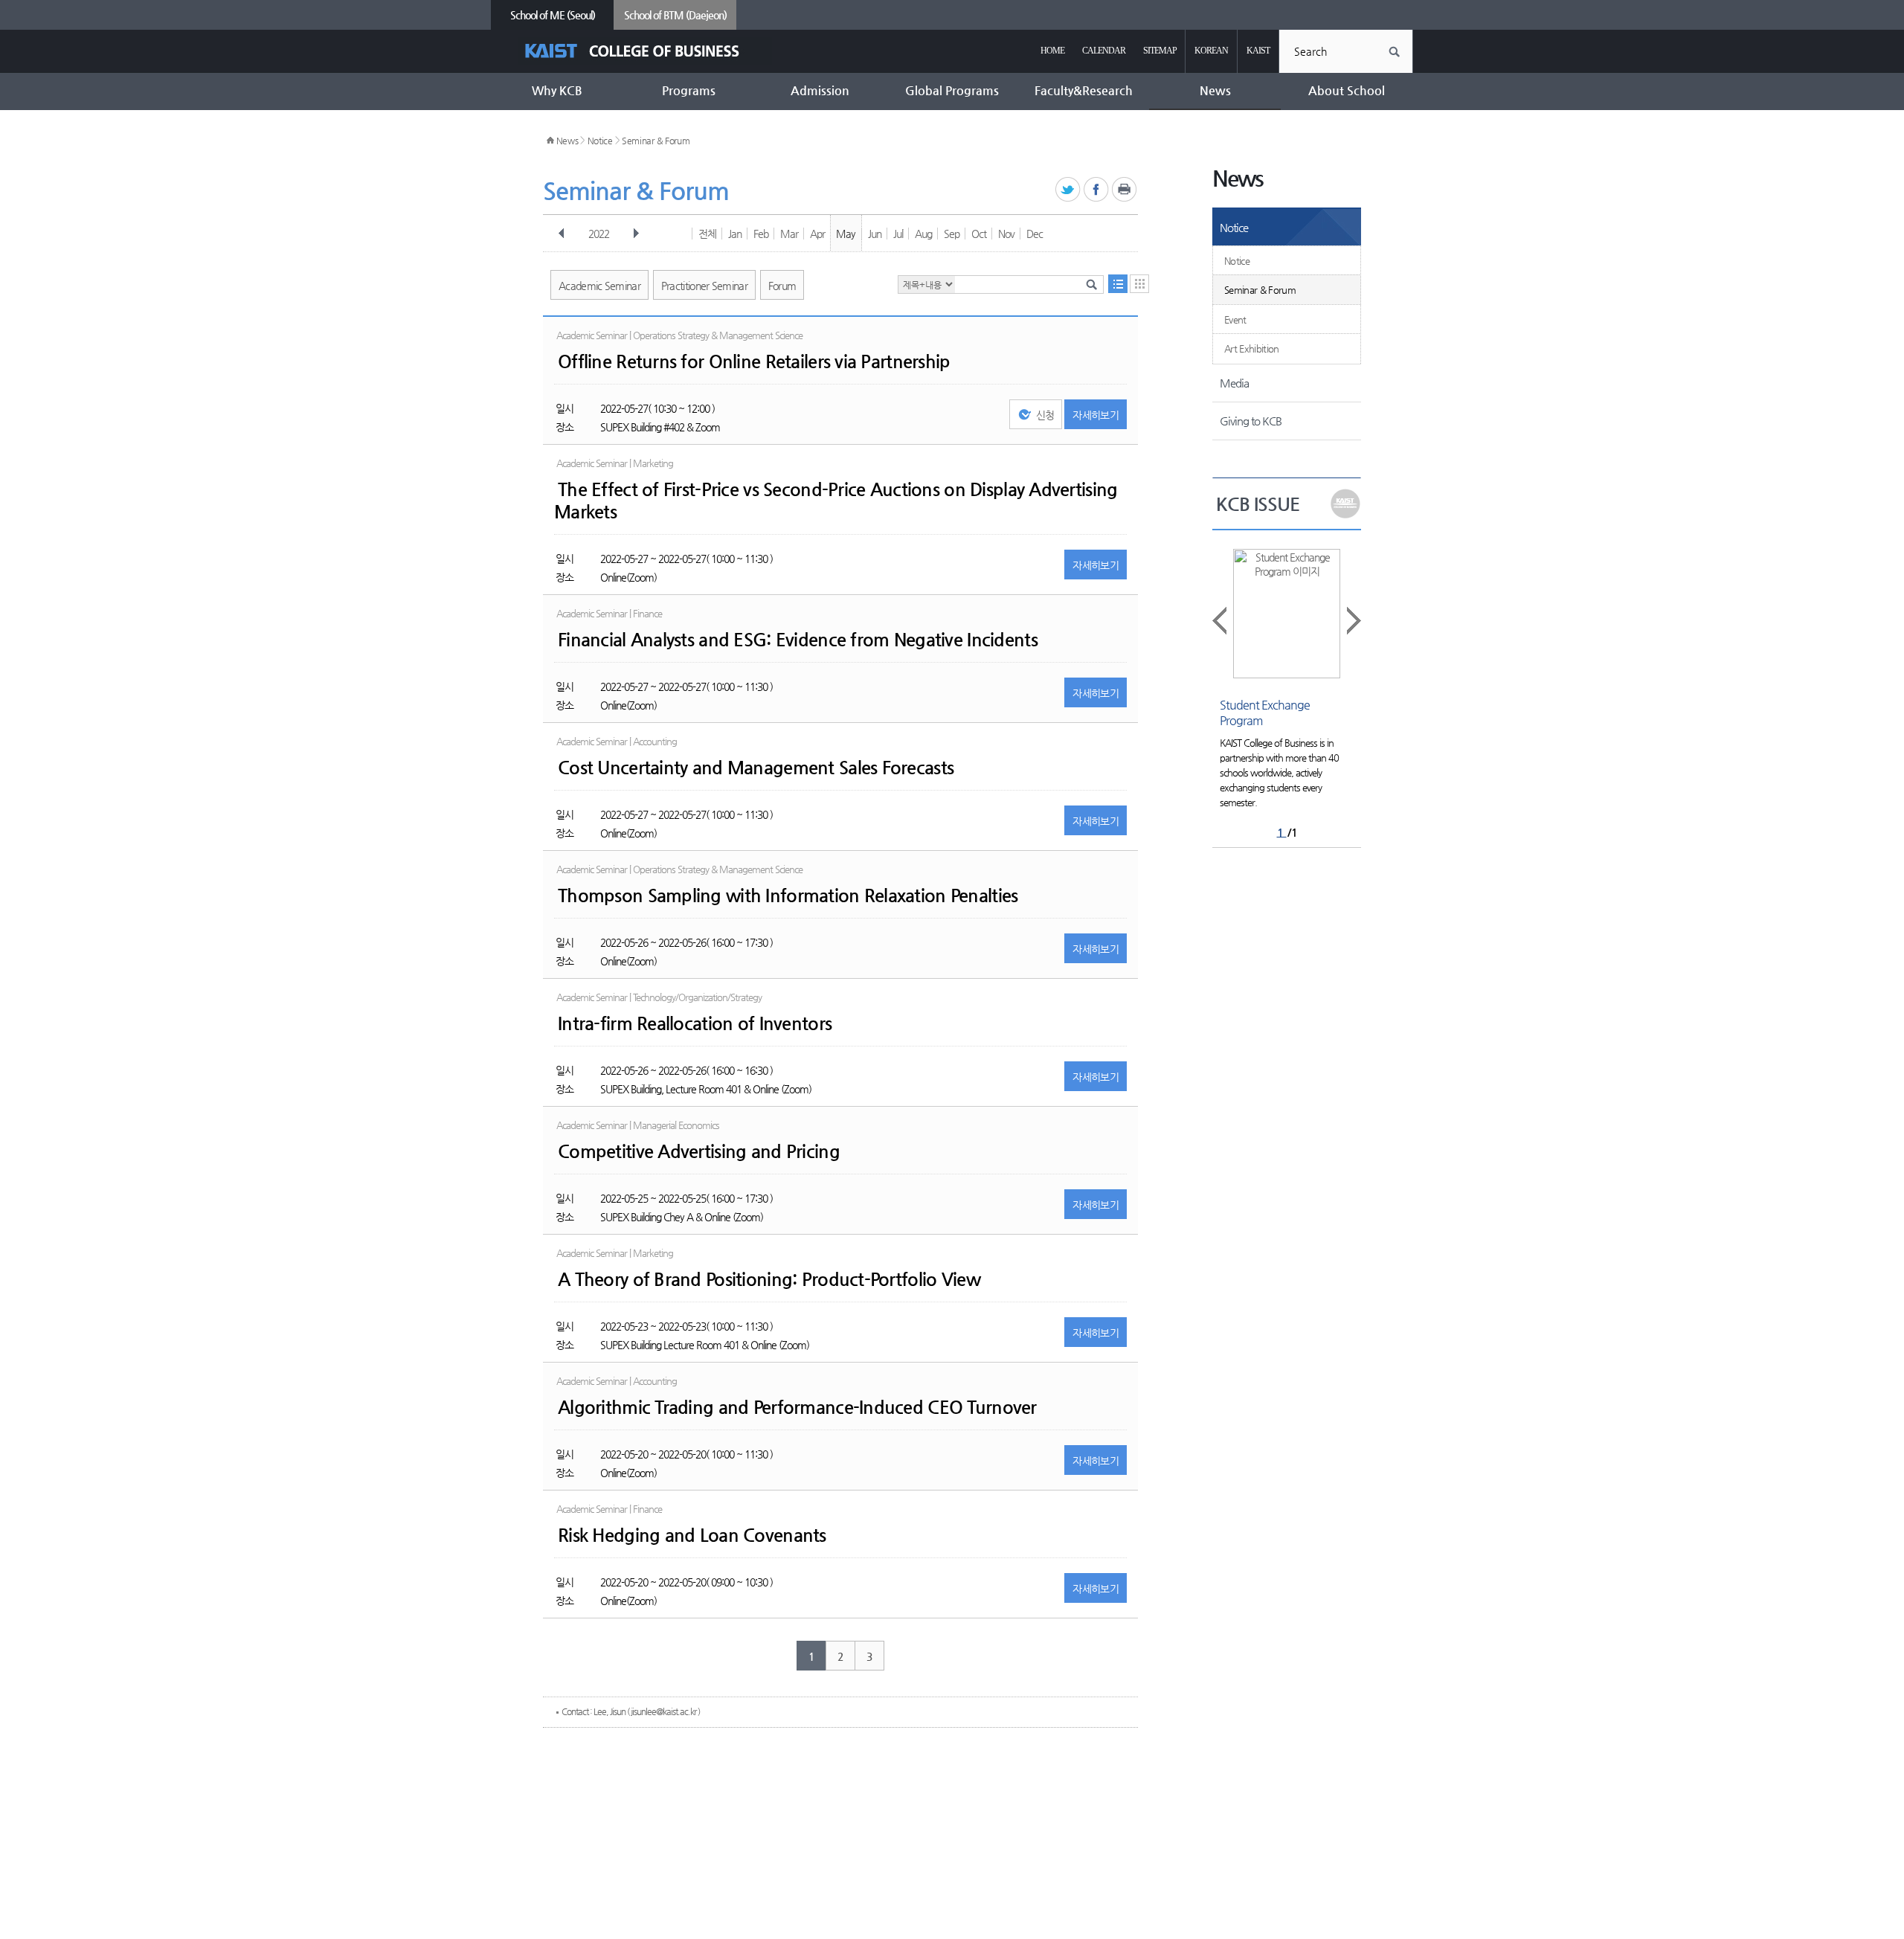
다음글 (1353, 621)
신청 (1045, 415)
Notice (600, 141)
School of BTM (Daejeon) (675, 15)
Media (1234, 383)
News (567, 141)
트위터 (1068, 190)
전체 (707, 234)
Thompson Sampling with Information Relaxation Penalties (788, 895)
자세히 (1096, 415)
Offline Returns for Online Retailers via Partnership (754, 361)
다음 (636, 234)
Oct (979, 234)
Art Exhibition (1252, 348)
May (846, 234)
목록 (1118, 284)
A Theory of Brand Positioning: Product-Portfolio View (769, 1279)
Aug (923, 234)
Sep (952, 234)
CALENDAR (1104, 51)
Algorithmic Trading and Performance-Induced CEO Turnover (797, 1407)
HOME (1052, 51)
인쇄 (1125, 190)
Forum (782, 286)
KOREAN (1211, 51)
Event (1235, 319)
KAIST (1258, 51)
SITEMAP (1160, 51)
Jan (735, 234)
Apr (817, 234)
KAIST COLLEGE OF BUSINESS (645, 51)
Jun (875, 234)
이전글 (1220, 621)
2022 (599, 234)
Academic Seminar (599, 286)
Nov (1006, 234)
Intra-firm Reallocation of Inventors (695, 1023)
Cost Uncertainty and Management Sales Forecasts (756, 768)
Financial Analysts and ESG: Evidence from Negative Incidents (798, 640)
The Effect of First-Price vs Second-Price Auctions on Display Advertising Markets (836, 501)
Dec (1035, 234)
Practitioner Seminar (704, 286)
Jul (898, 234)
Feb (761, 234)
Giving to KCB (1251, 421)
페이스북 (1097, 190)
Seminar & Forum (656, 141)
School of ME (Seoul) (553, 15)
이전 (562, 234)
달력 (1139, 284)
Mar (789, 234)
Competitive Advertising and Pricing (699, 1151)
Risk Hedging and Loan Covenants (692, 1535)
